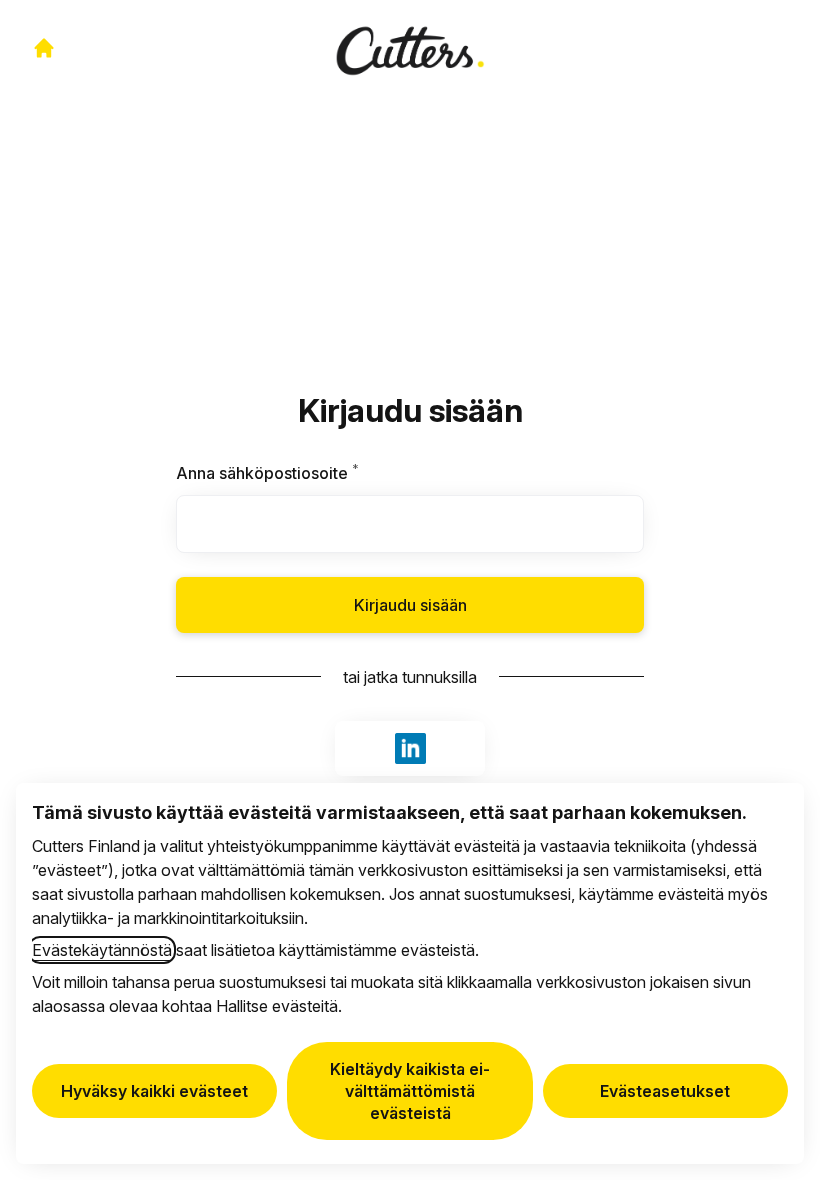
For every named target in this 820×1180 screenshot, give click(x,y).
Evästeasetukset (665, 1091)
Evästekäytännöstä (102, 950)
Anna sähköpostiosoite (304, 473)
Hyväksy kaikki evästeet (154, 1091)
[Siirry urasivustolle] (44, 48)
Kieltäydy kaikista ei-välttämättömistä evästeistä (410, 1091)
